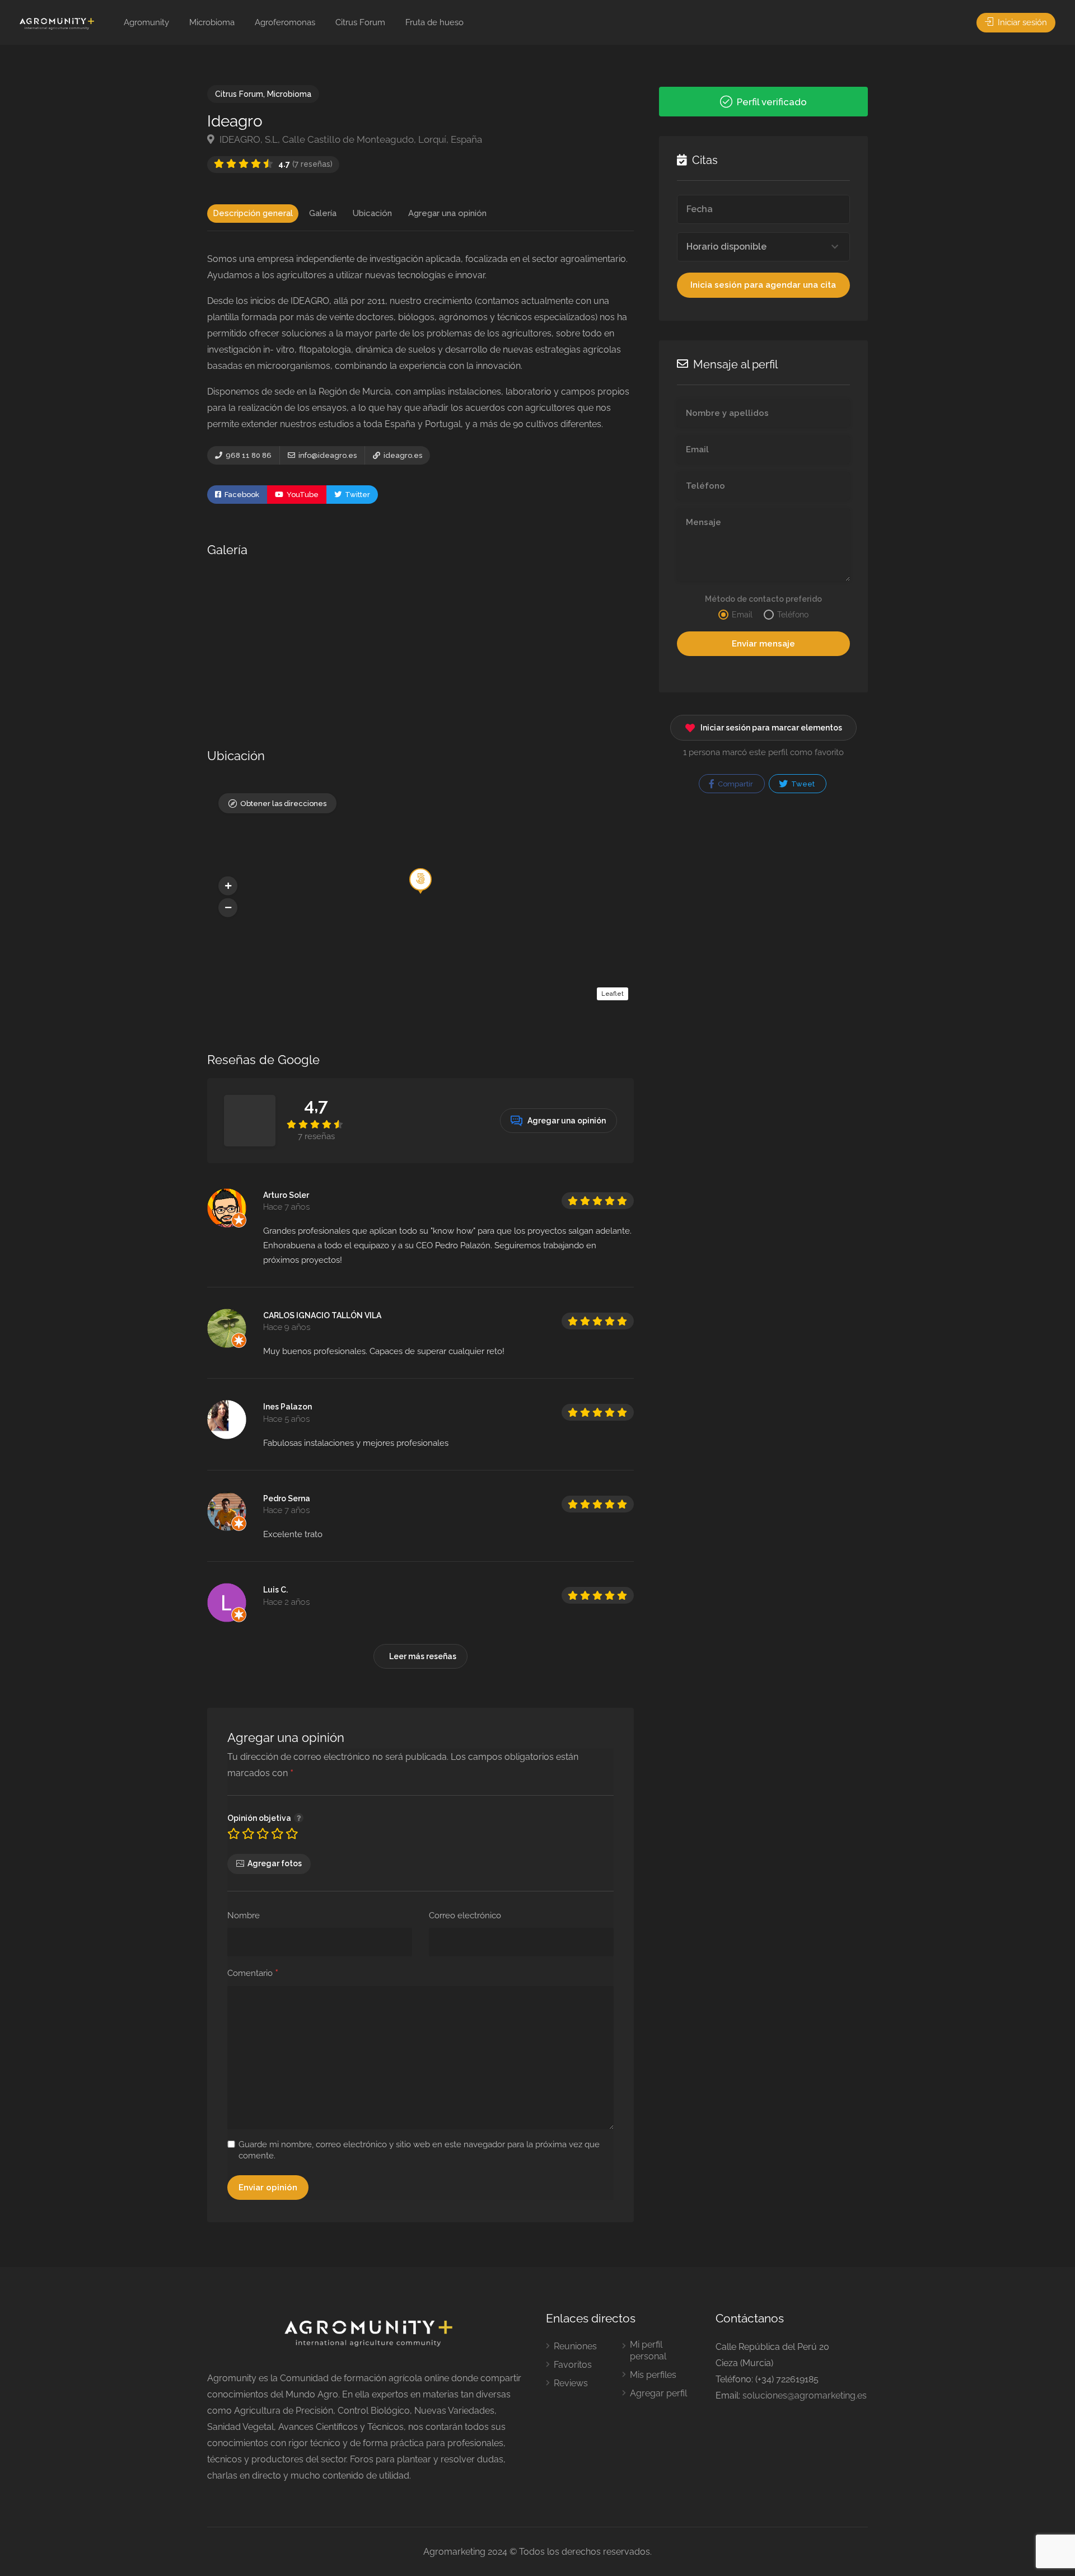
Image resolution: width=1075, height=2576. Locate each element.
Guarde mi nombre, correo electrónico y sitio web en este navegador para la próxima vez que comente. (419, 2150)
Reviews (571, 2383)
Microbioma (212, 22)
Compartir (735, 784)
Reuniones (575, 2346)
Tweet (802, 784)
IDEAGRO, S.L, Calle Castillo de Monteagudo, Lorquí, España (350, 139)
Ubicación (372, 213)
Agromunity (146, 22)
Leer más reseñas (423, 1656)
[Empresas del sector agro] (57, 23)
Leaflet (613, 994)
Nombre (244, 1915)
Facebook (241, 495)
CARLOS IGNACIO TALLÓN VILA (322, 1315)
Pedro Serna (287, 1498)
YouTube (302, 495)
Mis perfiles (653, 2375)
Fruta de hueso (434, 22)
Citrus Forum (360, 22)
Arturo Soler (286, 1195)
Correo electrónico (465, 1915)
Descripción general (253, 213)
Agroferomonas (285, 22)
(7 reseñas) (305, 164)
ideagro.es (402, 455)
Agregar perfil (658, 2393)
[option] (278, 640)
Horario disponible (726, 247)
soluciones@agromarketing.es (805, 2395)
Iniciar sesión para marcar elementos (771, 728)
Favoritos (573, 2365)
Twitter (357, 495)
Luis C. (275, 1590)
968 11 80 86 (248, 455)
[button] (228, 886)
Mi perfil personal (648, 2350)
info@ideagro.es (327, 455)
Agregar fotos (275, 1863)
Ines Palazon (288, 1407)
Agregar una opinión (447, 213)
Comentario (253, 1974)
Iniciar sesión (1021, 22)
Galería (323, 213)
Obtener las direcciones (283, 804)
